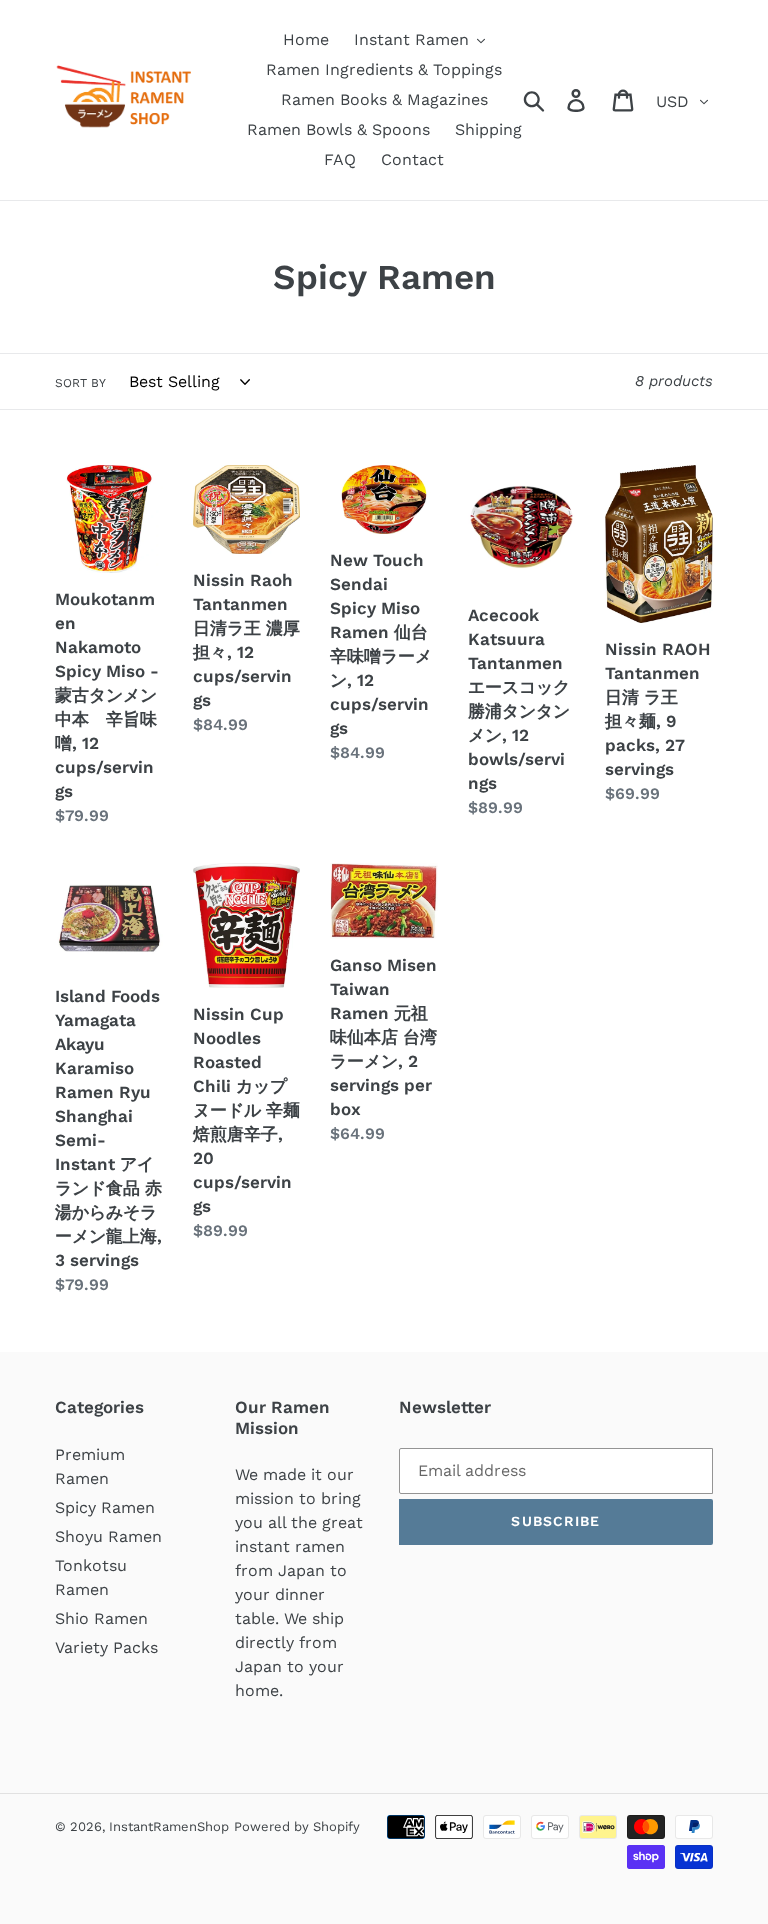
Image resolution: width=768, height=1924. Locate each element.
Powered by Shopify (297, 1826)
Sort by (80, 383)
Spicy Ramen (105, 1507)
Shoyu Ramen (108, 1536)
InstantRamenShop (169, 1826)
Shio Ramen (101, 1618)
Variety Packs (106, 1647)
